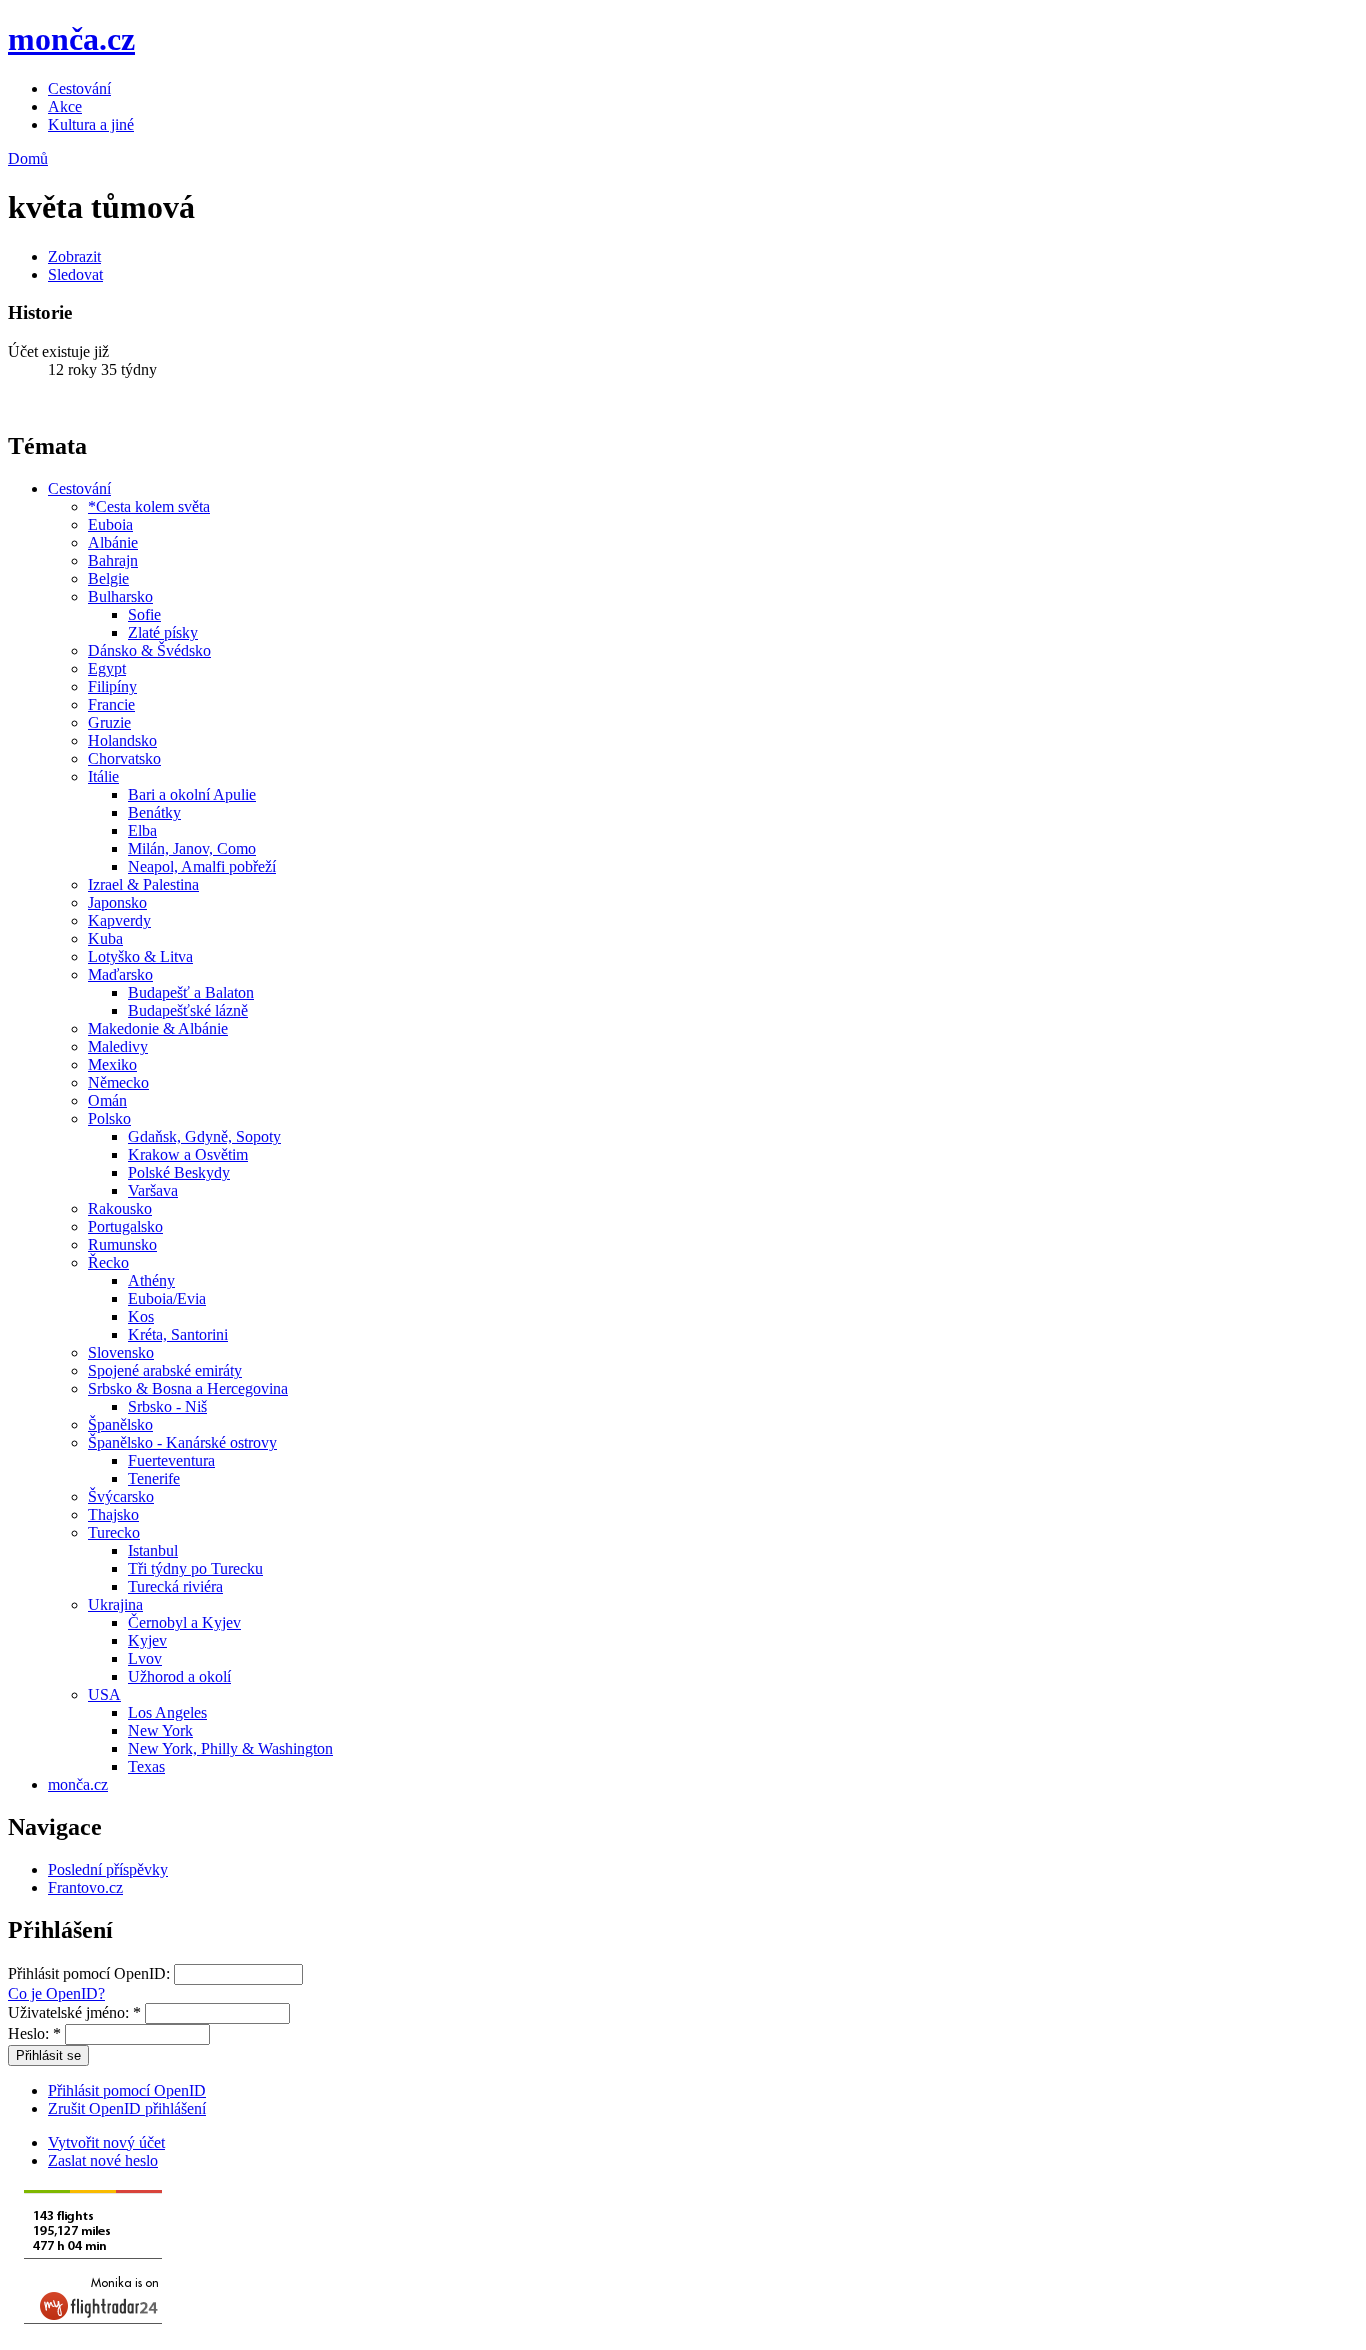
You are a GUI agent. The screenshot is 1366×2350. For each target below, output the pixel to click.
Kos (141, 1316)
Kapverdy (119, 920)
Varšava (153, 1190)
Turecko (114, 1532)
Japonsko (117, 902)
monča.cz (71, 39)
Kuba (105, 938)
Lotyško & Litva (140, 956)
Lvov (145, 1658)
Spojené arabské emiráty (165, 1370)
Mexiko (112, 1064)
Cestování (79, 88)
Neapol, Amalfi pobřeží (202, 866)
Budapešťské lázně (188, 1010)
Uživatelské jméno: (74, 2012)
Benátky (154, 812)
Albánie (113, 542)
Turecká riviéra (175, 1586)
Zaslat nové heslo (103, 2160)
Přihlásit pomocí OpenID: (91, 1973)
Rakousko (120, 1208)
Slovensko (121, 1352)
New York (160, 1730)
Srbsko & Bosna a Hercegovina (188, 1388)
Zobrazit (74, 256)
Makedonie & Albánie (158, 1028)
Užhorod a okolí (179, 1676)
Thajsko (113, 1514)
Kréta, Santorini (178, 1334)
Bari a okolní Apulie (192, 794)
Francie (111, 704)
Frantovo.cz (85, 1887)
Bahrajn (113, 560)
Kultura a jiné (91, 124)
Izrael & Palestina (143, 884)
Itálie (103, 776)
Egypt (107, 668)
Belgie (108, 578)
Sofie (144, 614)
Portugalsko (125, 1226)
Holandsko (122, 740)
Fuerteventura (171, 1460)
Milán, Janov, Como (192, 848)
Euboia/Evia (167, 1298)
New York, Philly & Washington (230, 1748)
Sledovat (75, 274)
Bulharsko (120, 596)
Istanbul (153, 1550)
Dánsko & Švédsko (149, 650)
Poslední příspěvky (108, 1869)
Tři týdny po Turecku (195, 1568)
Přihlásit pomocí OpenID (127, 2090)
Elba (142, 830)
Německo (118, 1082)
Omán (107, 1100)
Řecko (108, 1262)
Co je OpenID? (56, 1993)
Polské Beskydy (179, 1172)
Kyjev (147, 1640)
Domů (28, 158)
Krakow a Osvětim (188, 1154)
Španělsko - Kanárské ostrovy (182, 1442)
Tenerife (154, 1478)
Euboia (110, 524)
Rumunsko (122, 1244)
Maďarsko (120, 974)
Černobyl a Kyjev (184, 1622)
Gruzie (109, 722)
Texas (146, 1766)
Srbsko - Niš (167, 1406)
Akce (65, 106)
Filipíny (112, 686)
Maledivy (118, 1046)
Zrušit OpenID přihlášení (127, 2108)
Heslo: (34, 2033)
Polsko (109, 1118)
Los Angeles (167, 1712)
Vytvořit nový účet (106, 2142)
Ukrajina (115, 1604)
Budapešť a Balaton (191, 992)
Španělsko (120, 1424)
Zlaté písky (163, 632)
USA (104, 1694)
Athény (151, 1280)
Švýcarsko (121, 1496)
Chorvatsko (124, 758)
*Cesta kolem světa (149, 506)
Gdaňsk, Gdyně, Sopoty (204, 1136)
